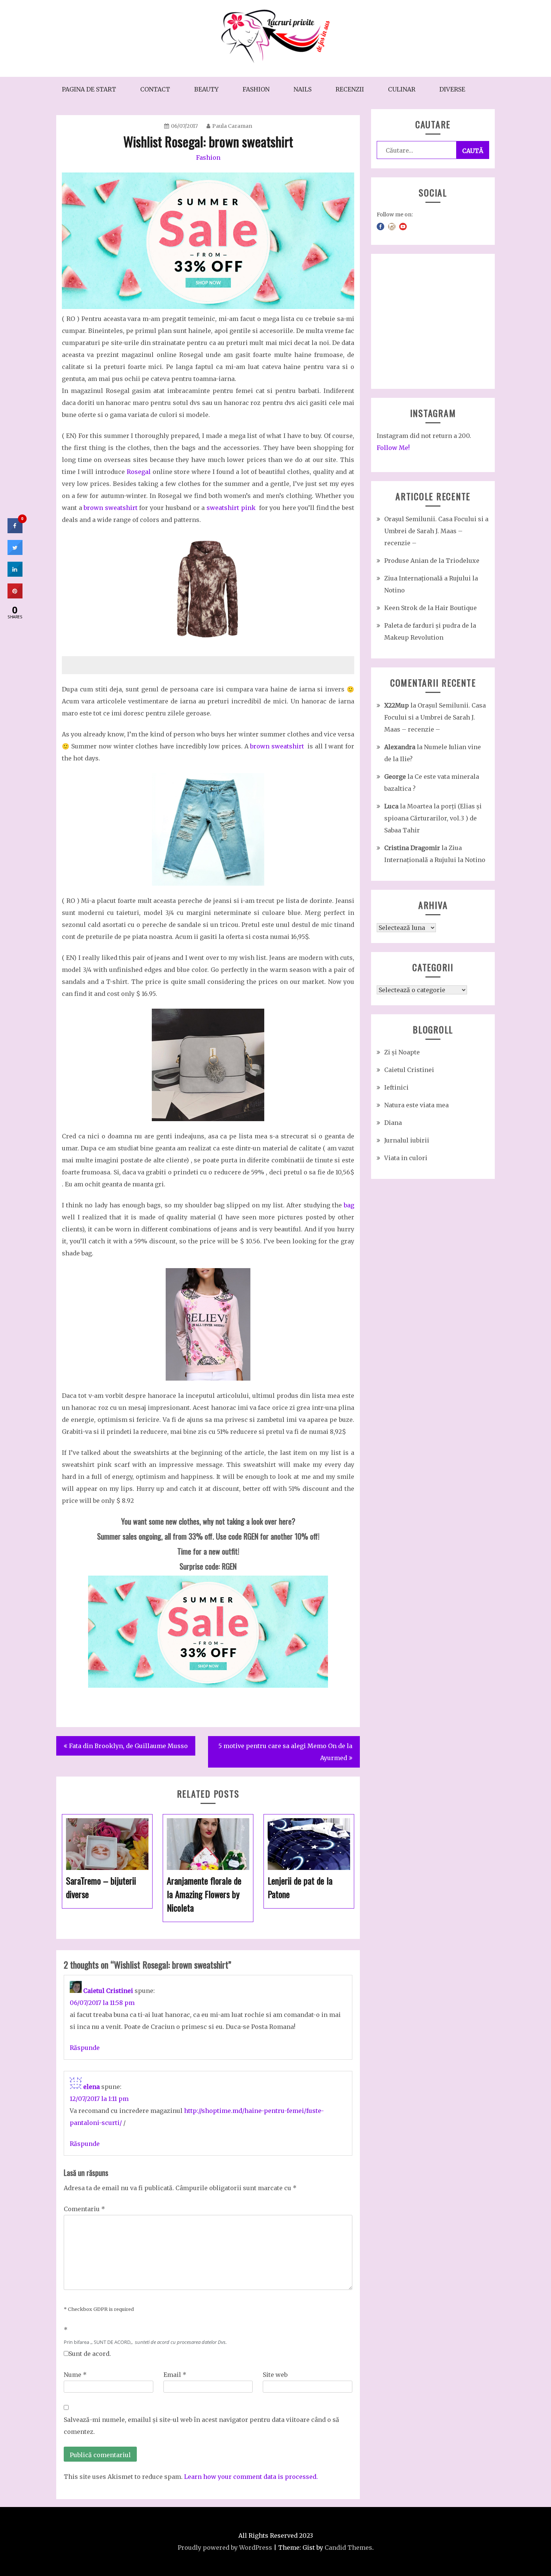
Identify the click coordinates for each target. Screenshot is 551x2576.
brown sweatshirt (111, 508)
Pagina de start (89, 89)
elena (91, 2087)
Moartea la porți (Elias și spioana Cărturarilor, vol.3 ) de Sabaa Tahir (433, 818)
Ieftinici (396, 1087)
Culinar (402, 89)
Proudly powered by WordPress (225, 2548)
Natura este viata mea (416, 1105)
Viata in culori (406, 1158)
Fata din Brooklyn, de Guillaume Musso (128, 1746)
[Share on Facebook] (15, 531)
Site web (275, 2375)
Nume (75, 2375)
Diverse (452, 89)
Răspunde (85, 2048)
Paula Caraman (232, 126)
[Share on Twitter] (15, 553)
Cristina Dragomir (412, 848)
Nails (302, 89)
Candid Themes (348, 2548)
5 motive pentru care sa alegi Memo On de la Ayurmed (285, 1752)
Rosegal (139, 472)
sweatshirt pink (231, 508)
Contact (155, 89)
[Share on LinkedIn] (15, 574)
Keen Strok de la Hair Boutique (430, 608)
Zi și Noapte (402, 1052)
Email (175, 2375)
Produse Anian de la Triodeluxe (432, 561)
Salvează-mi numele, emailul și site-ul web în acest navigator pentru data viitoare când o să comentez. (201, 2426)
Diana (393, 1123)
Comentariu (84, 2209)
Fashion (256, 89)
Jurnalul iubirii (407, 1140)
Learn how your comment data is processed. (251, 2477)
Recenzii (350, 89)
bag (349, 1205)
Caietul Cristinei (108, 1991)
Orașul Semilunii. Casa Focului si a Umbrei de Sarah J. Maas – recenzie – (436, 531)
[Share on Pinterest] (15, 596)
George (395, 777)
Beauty (206, 89)
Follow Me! (393, 448)
